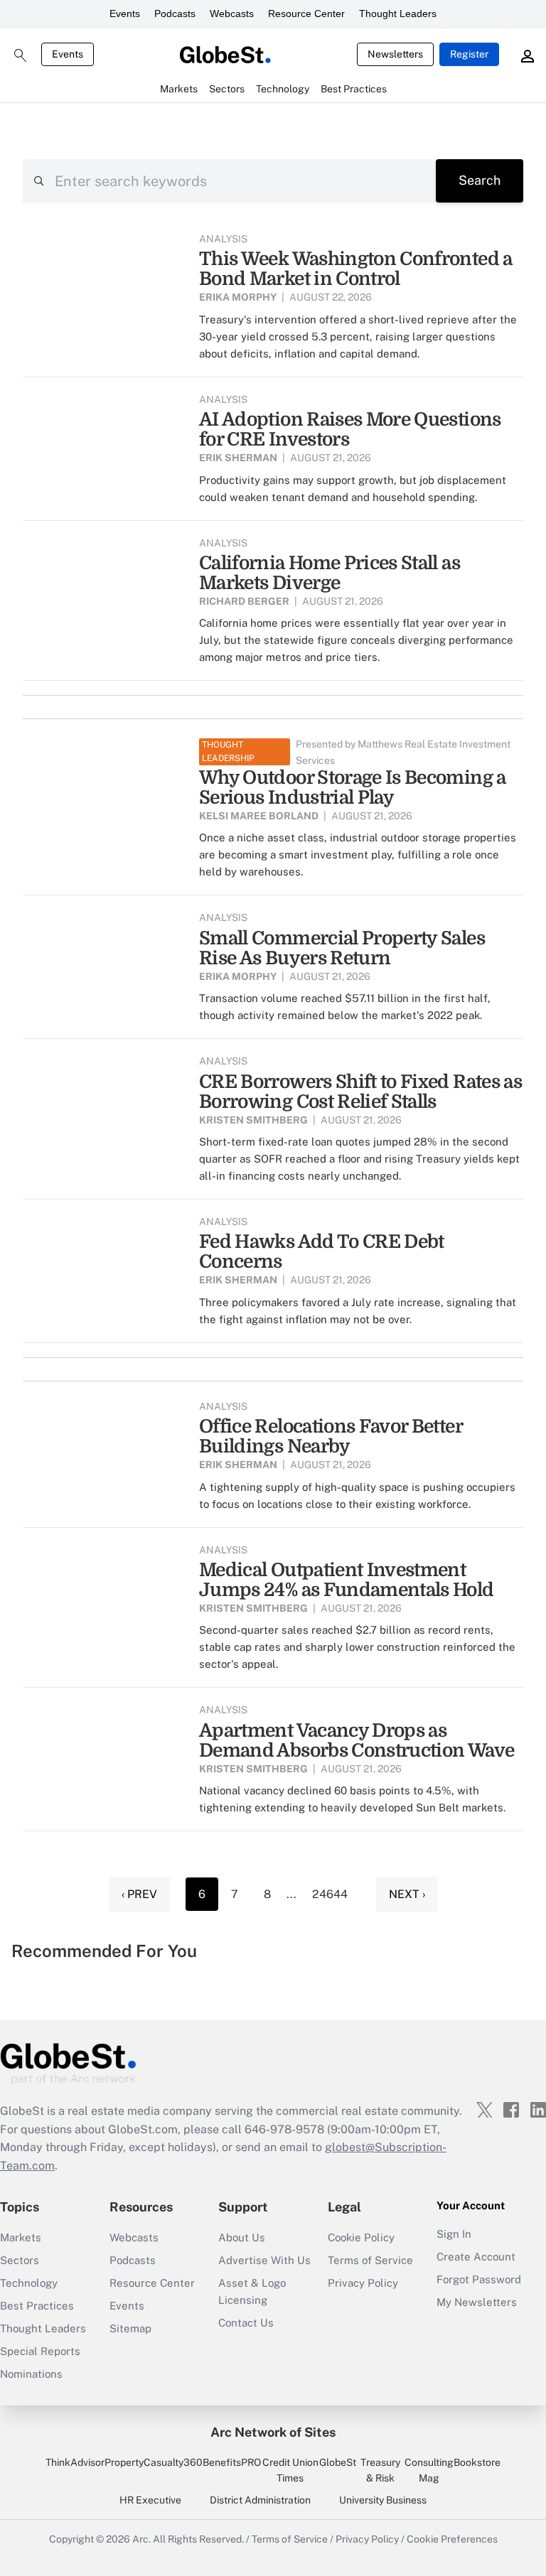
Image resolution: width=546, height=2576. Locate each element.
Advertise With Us (264, 2260)
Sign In (454, 2234)
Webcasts (232, 14)
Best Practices (37, 2306)
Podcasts (175, 14)
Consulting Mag (429, 2470)
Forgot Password (479, 2279)
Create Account (476, 2257)
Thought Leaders (398, 14)
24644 (330, 1894)
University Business (383, 2500)
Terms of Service (370, 2260)
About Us (242, 2237)
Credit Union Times (290, 2470)
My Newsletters (477, 2302)
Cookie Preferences (452, 2539)
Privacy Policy (363, 2283)
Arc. (141, 2539)
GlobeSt (338, 2462)
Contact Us (246, 2323)
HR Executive (150, 2500)
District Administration (260, 2500)
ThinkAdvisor (75, 2462)
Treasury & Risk (380, 2470)
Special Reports (40, 2351)
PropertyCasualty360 (154, 2462)
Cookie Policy (361, 2237)
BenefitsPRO (232, 2462)
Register (469, 54)
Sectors (20, 2260)
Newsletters (395, 54)
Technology (29, 2283)
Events (125, 14)
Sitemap (130, 2328)
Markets (21, 2237)
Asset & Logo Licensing (252, 2291)
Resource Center (306, 14)
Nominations (31, 2374)
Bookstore (477, 2462)
